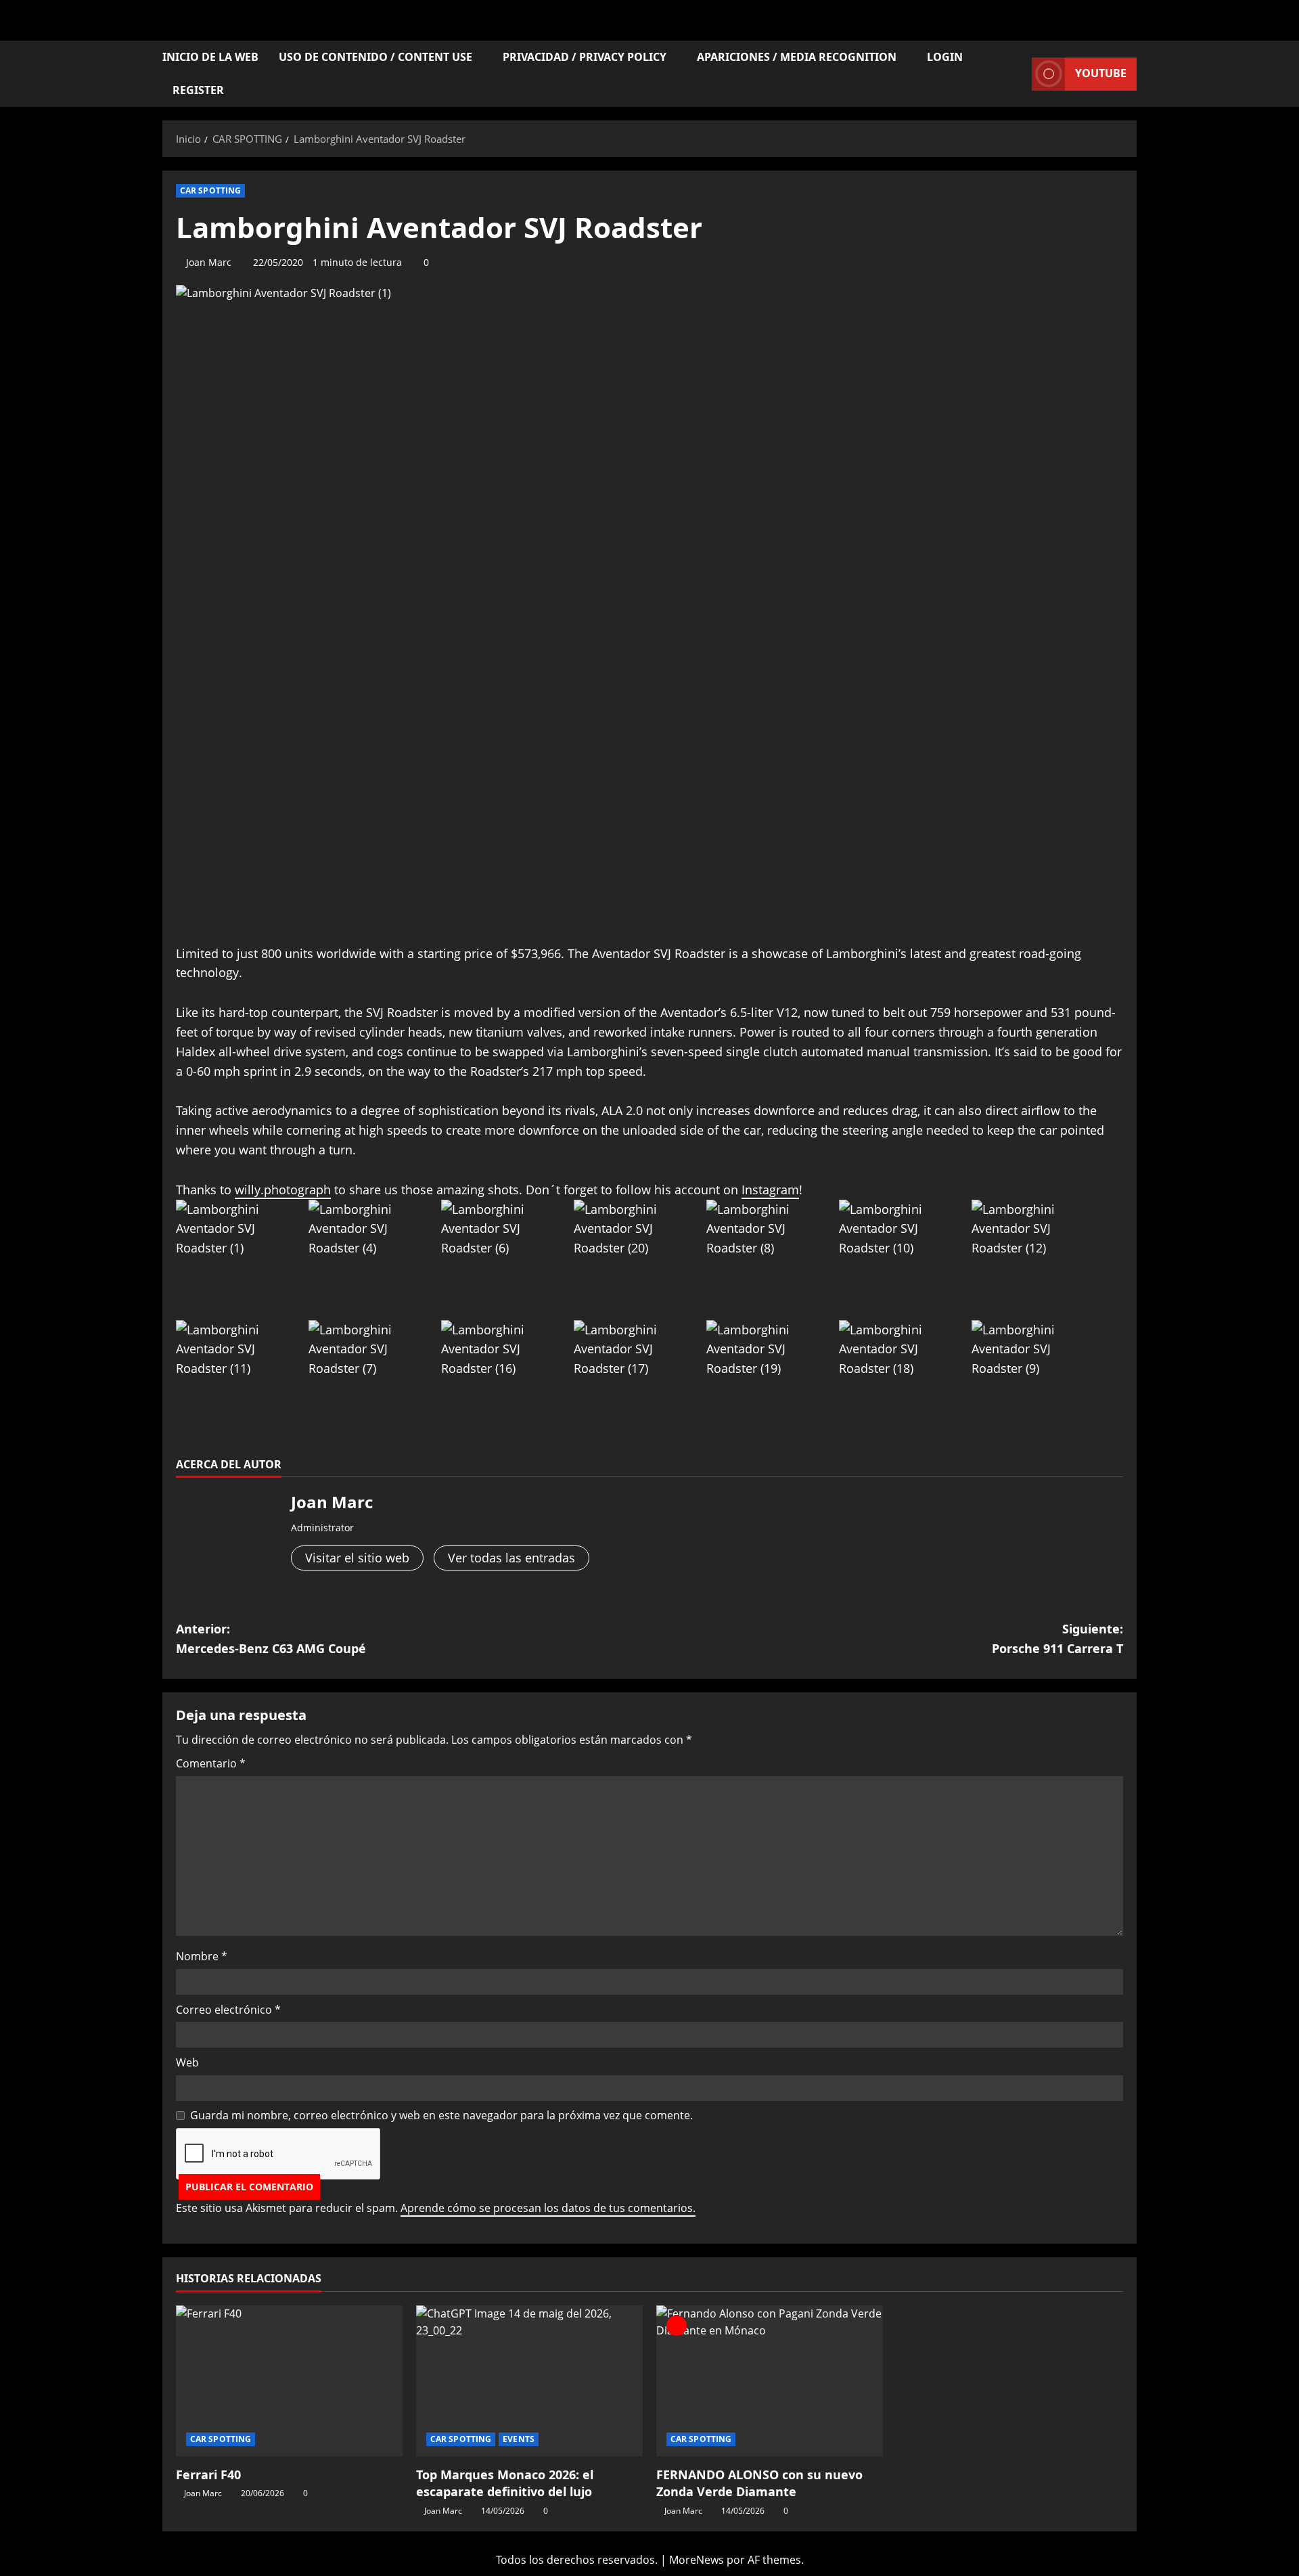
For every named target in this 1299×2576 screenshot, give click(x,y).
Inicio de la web (210, 57)
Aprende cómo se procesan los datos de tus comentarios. (548, 2208)
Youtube (1101, 73)
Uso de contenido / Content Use (375, 57)
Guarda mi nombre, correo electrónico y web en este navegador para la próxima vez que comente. (441, 2115)
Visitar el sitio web (357, 1558)
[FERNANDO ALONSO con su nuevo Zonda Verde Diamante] (770, 2381)
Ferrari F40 (208, 2475)
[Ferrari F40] (289, 2381)
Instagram (770, 1190)
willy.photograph (283, 1190)
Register (198, 90)
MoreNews (697, 2560)
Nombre (202, 1956)
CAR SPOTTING (210, 190)
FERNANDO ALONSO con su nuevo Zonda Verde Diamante (759, 2483)
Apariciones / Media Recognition (797, 57)
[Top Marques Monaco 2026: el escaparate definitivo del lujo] (529, 2381)
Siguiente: (1057, 1639)
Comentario (211, 1763)
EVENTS (519, 2439)
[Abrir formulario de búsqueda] (1018, 74)
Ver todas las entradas (511, 1558)
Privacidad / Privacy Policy (585, 57)
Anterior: (271, 1639)
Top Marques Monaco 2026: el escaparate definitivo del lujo (505, 2483)
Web (187, 2062)
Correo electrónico (228, 2010)
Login (945, 57)
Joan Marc (209, 262)
